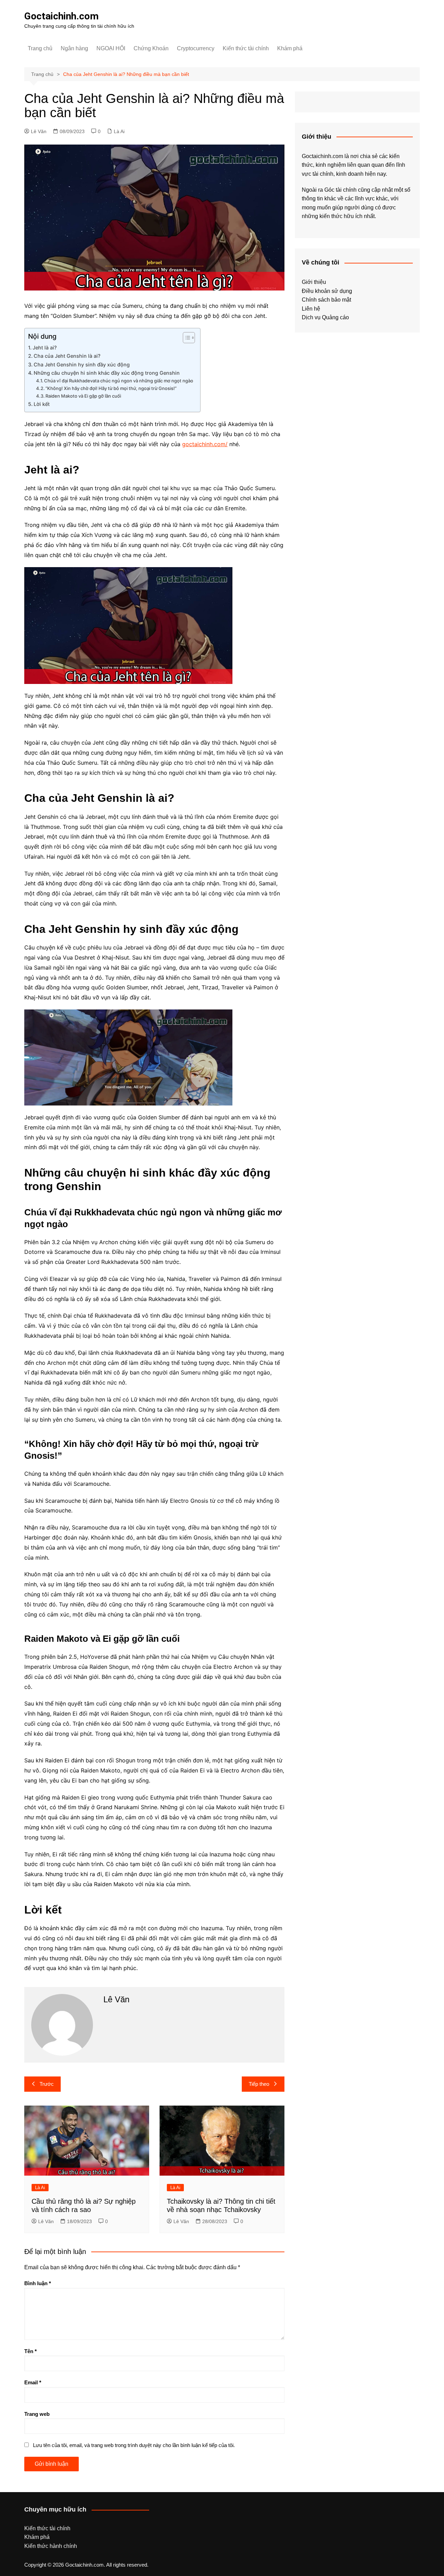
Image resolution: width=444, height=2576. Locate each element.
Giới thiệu (314, 282)
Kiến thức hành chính (51, 2546)
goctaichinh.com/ (205, 444)
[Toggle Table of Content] (185, 338)
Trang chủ (40, 48)
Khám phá (290, 48)
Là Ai (119, 131)
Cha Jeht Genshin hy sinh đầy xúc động (82, 365)
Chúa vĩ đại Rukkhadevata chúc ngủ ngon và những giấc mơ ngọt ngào (119, 381)
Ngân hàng (74, 48)
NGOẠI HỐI (111, 48)
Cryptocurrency (196, 48)
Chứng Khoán (151, 48)
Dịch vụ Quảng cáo (325, 317)
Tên (31, 2351)
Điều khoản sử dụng (327, 291)
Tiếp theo (259, 2084)
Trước (47, 2084)
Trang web (37, 2414)
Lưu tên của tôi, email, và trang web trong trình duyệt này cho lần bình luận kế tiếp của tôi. (134, 2445)
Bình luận (38, 2283)
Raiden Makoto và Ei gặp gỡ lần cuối (83, 396)
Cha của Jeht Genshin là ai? (67, 356)
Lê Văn (39, 131)
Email (33, 2382)
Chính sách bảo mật (326, 300)
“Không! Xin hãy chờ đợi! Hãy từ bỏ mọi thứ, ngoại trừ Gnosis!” (111, 388)
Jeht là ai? (45, 348)
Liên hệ (311, 309)
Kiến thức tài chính (246, 48)
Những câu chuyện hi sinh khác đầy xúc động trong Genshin (107, 373)
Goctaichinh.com (61, 16)
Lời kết (42, 404)
